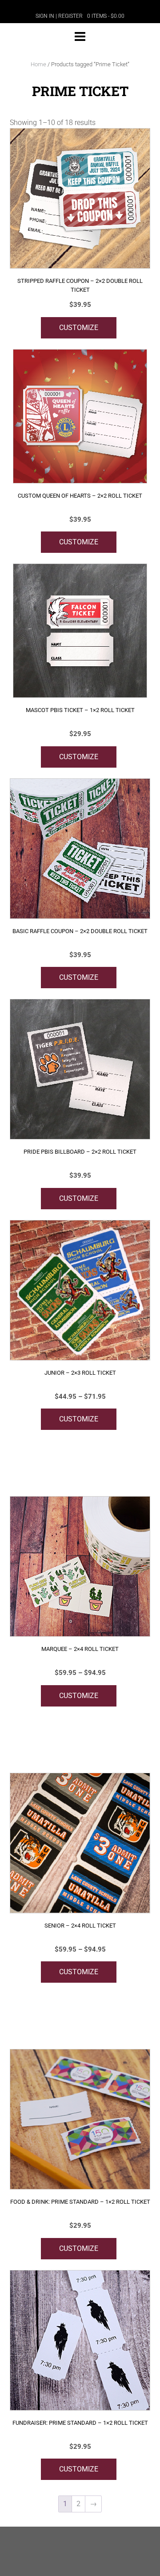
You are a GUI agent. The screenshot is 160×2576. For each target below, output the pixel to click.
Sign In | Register (59, 16)
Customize (79, 328)
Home (38, 64)
